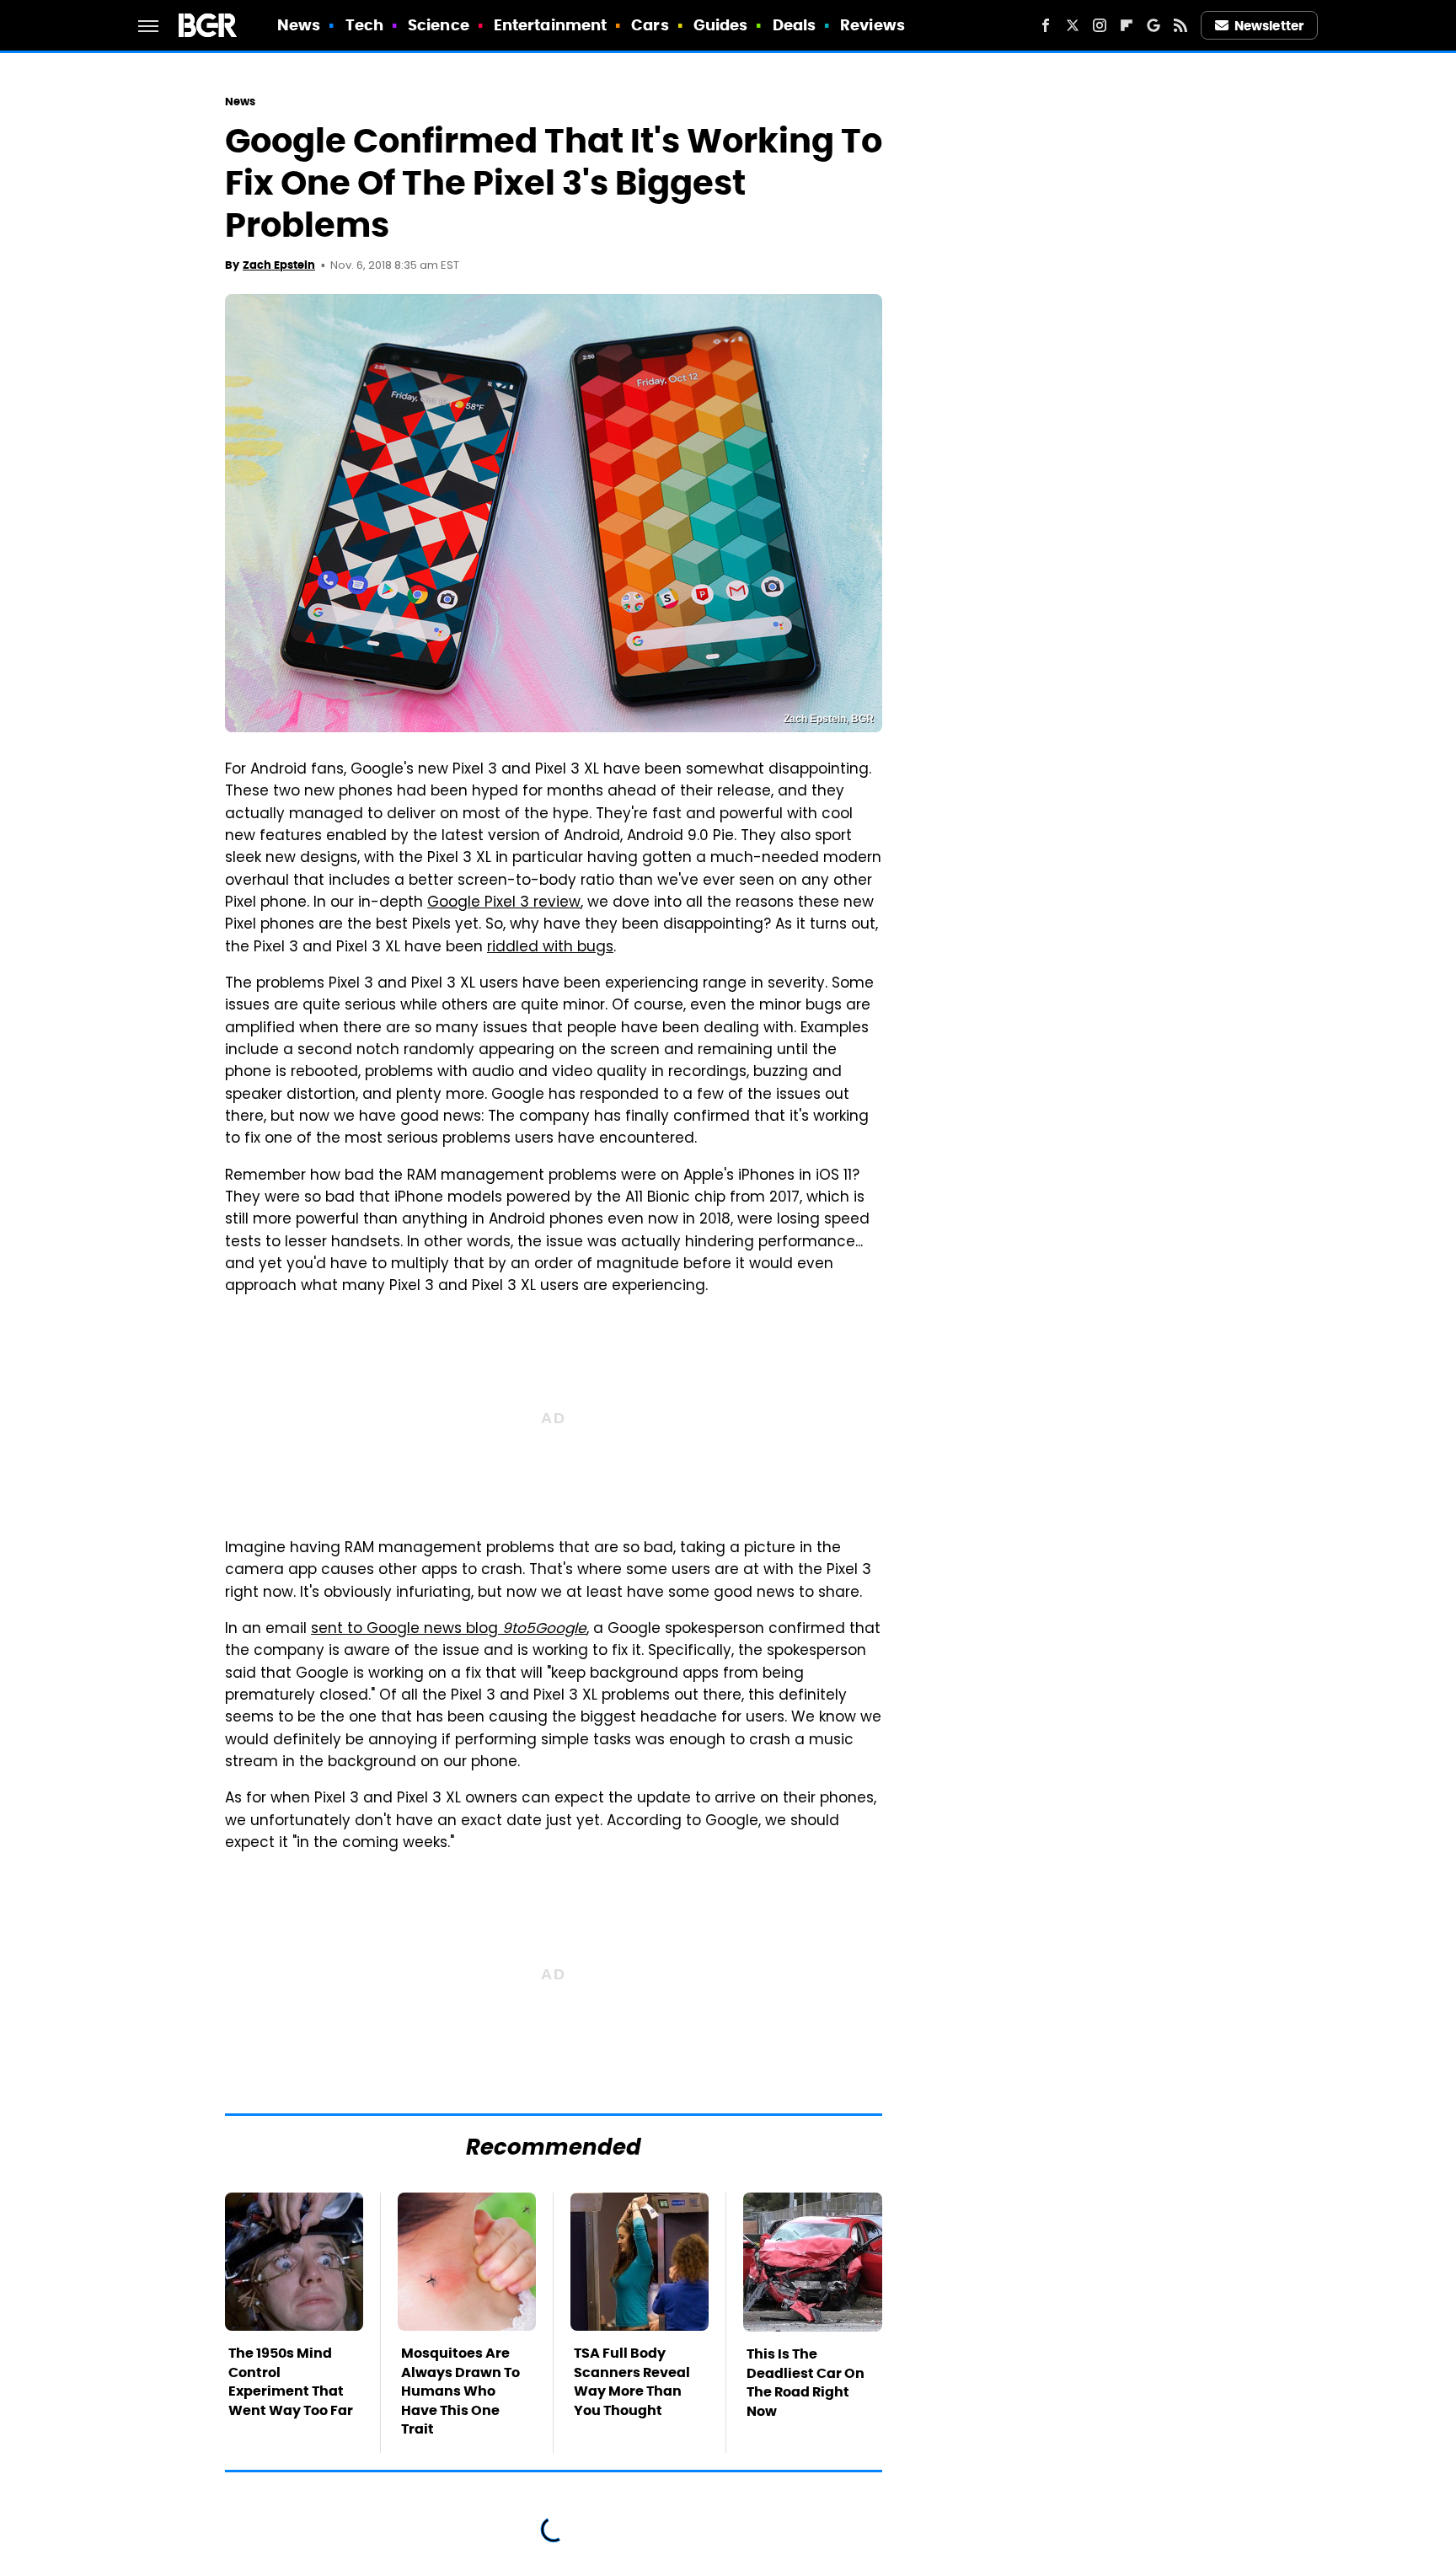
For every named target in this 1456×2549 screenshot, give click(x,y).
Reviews (873, 25)
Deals (795, 25)
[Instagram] (1100, 25)
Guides (721, 25)
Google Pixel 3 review (504, 903)
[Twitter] (1073, 25)
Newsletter (1269, 26)
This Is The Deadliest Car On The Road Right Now (806, 2382)
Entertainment (550, 25)
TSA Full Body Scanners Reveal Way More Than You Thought (632, 2381)
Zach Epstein (279, 265)
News (299, 25)
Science (439, 25)
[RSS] (1180, 25)
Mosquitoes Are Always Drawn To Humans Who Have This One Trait (460, 2391)
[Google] (1154, 25)
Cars (650, 25)
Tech (364, 25)
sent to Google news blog (449, 1630)
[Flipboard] (1127, 25)
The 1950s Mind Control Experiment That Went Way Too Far (291, 2381)
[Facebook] (1046, 25)
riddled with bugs (550, 948)
